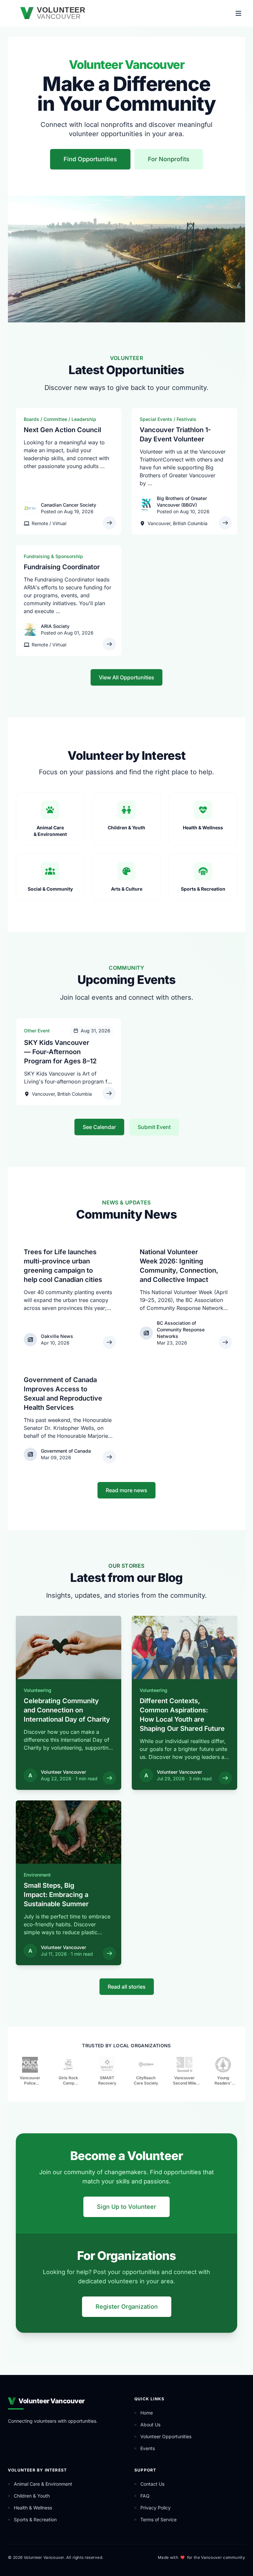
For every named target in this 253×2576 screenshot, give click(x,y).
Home (147, 2413)
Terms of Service (158, 2519)
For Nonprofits (169, 159)
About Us (150, 2425)
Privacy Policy (155, 2508)
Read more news (126, 1490)
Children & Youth (32, 2496)
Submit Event (154, 1127)
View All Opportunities (126, 677)
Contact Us (152, 2484)
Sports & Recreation (35, 2519)
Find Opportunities (90, 159)
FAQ (145, 2496)
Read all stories (127, 1987)
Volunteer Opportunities (166, 2436)
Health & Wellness (33, 2508)
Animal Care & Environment (43, 2484)
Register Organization (127, 2307)
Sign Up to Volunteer (126, 2207)
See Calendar (99, 1127)
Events (148, 2448)
